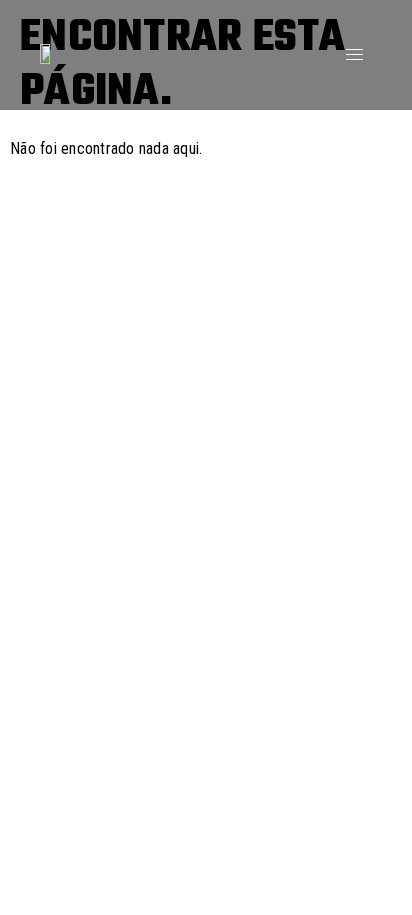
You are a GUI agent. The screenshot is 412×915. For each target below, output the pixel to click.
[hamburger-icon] (354, 54)
